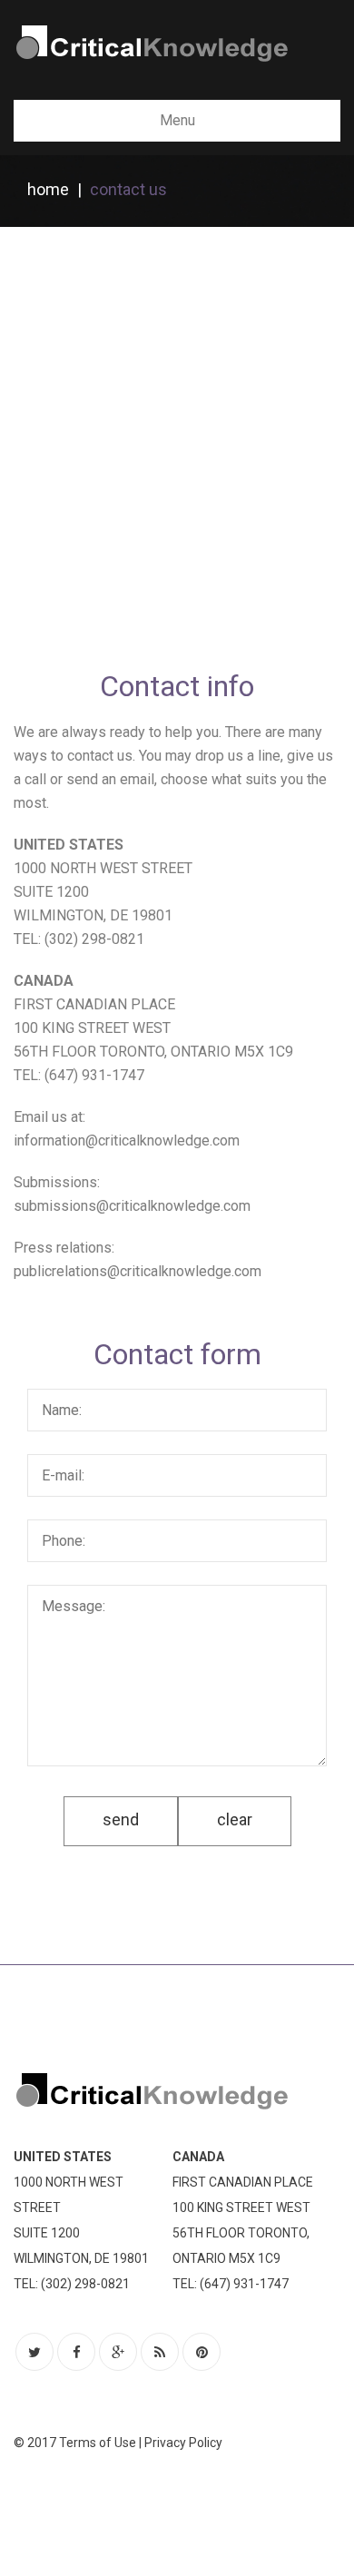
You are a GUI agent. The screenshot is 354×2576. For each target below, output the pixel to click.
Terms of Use (98, 2443)
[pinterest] (202, 2352)
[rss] (160, 2352)
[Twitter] (34, 2352)
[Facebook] (76, 2352)
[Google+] (118, 2352)
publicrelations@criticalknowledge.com (138, 1271)
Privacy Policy (183, 2443)
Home (48, 189)
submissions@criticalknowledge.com (132, 1206)
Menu (177, 120)
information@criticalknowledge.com (127, 1141)
